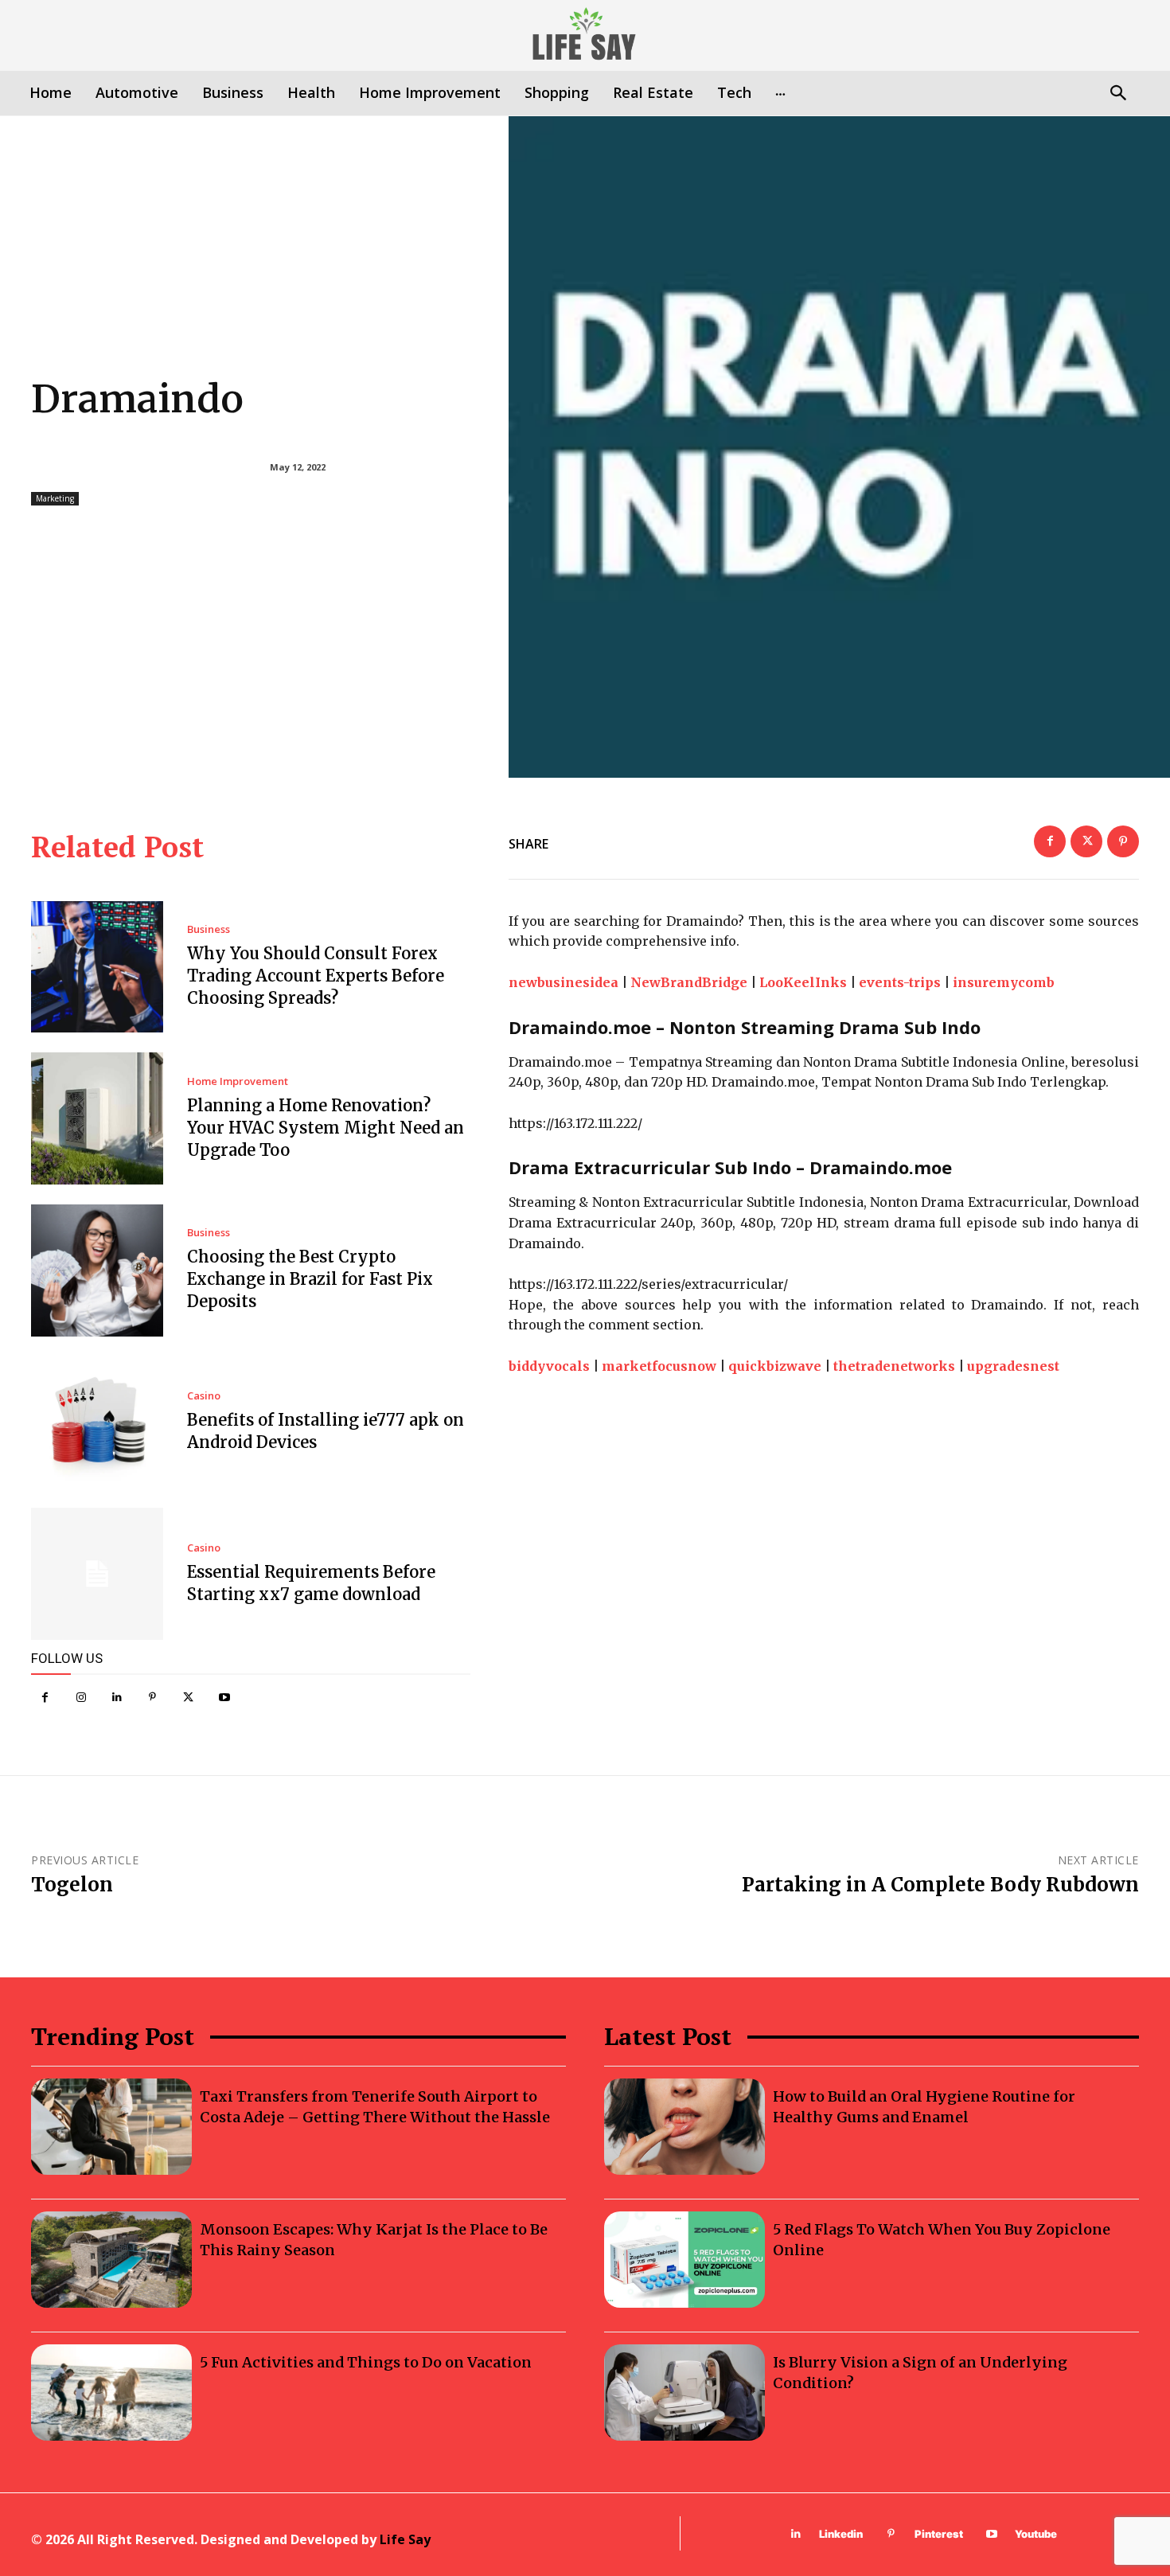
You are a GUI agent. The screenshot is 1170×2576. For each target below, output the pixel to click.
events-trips (900, 982)
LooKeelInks (803, 982)
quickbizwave (775, 1366)
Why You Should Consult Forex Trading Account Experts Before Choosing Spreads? (316, 976)
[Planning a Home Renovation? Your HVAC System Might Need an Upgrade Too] (97, 1118)
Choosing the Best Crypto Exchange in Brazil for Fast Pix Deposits (310, 1279)
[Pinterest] (152, 1698)
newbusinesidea (564, 982)
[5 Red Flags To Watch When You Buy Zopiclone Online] (684, 2260)
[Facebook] (45, 1698)
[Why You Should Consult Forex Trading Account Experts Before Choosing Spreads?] (97, 967)
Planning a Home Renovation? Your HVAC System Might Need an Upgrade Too (326, 1128)
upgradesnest (1013, 1366)
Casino (204, 1396)
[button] (1118, 94)
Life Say (405, 2539)
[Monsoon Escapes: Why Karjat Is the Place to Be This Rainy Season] (111, 2260)
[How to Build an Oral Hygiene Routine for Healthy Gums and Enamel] (684, 2127)
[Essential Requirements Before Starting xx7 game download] (97, 1574)
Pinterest (939, 2534)
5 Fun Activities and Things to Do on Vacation (366, 2362)
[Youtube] (224, 1698)
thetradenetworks (894, 1366)
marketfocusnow (659, 1366)
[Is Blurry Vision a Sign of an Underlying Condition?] (684, 2393)
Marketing (55, 498)
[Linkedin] (117, 1698)
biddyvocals (549, 1366)
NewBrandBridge (689, 982)
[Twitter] (188, 1698)
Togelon (72, 1885)
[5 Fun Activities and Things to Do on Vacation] (111, 2393)
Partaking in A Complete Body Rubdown (940, 1885)
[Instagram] (81, 1698)
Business (209, 929)
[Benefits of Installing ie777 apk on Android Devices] (97, 1423)
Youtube (1036, 2534)
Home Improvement (238, 1081)
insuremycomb (1004, 982)
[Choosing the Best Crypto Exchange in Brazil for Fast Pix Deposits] (97, 1270)
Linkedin (841, 2534)
